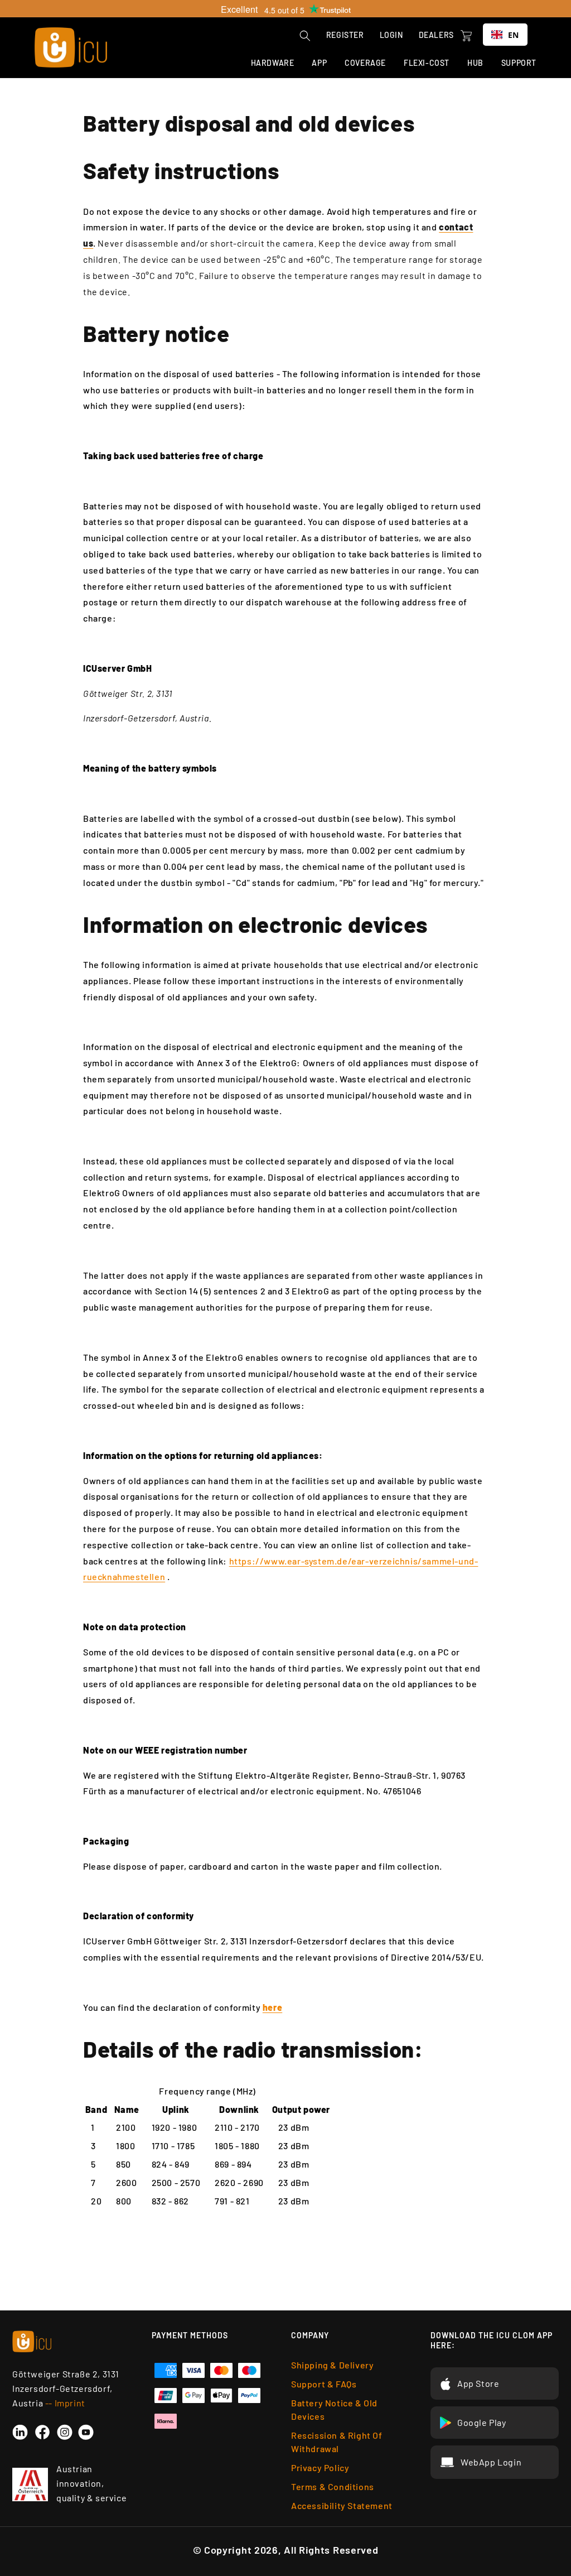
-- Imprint (65, 2403)
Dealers (436, 35)
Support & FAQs (324, 2384)
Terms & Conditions (333, 2486)
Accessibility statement (342, 2505)
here (272, 2007)
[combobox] (505, 35)
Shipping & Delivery (332, 2365)
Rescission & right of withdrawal (337, 2442)
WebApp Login (491, 2462)
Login (391, 35)
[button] (305, 36)
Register (345, 35)
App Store (478, 2383)
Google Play (482, 2422)
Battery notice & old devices (334, 2409)
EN (514, 35)
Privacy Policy (320, 2467)
